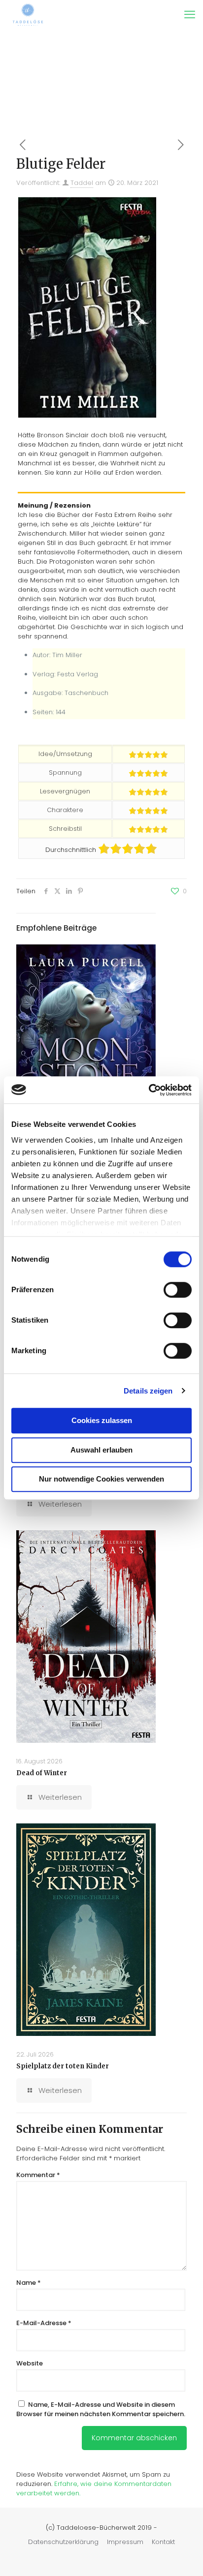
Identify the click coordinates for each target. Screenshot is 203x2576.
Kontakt (163, 2542)
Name (29, 2283)
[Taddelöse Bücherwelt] (28, 15)
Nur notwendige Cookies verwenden (101, 1479)
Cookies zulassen (102, 1420)
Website (30, 2363)
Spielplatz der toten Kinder (63, 2066)
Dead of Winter (42, 1773)
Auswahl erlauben (101, 1450)
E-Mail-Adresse (44, 2323)
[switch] (178, 1290)
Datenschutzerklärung (63, 2542)
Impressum (125, 2542)
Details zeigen (148, 1391)
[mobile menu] (190, 15)
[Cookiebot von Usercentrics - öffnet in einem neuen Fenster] (149, 1090)
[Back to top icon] (183, 2556)
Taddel (82, 183)
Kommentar (38, 2175)
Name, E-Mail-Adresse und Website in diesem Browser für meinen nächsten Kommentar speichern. (101, 2409)
